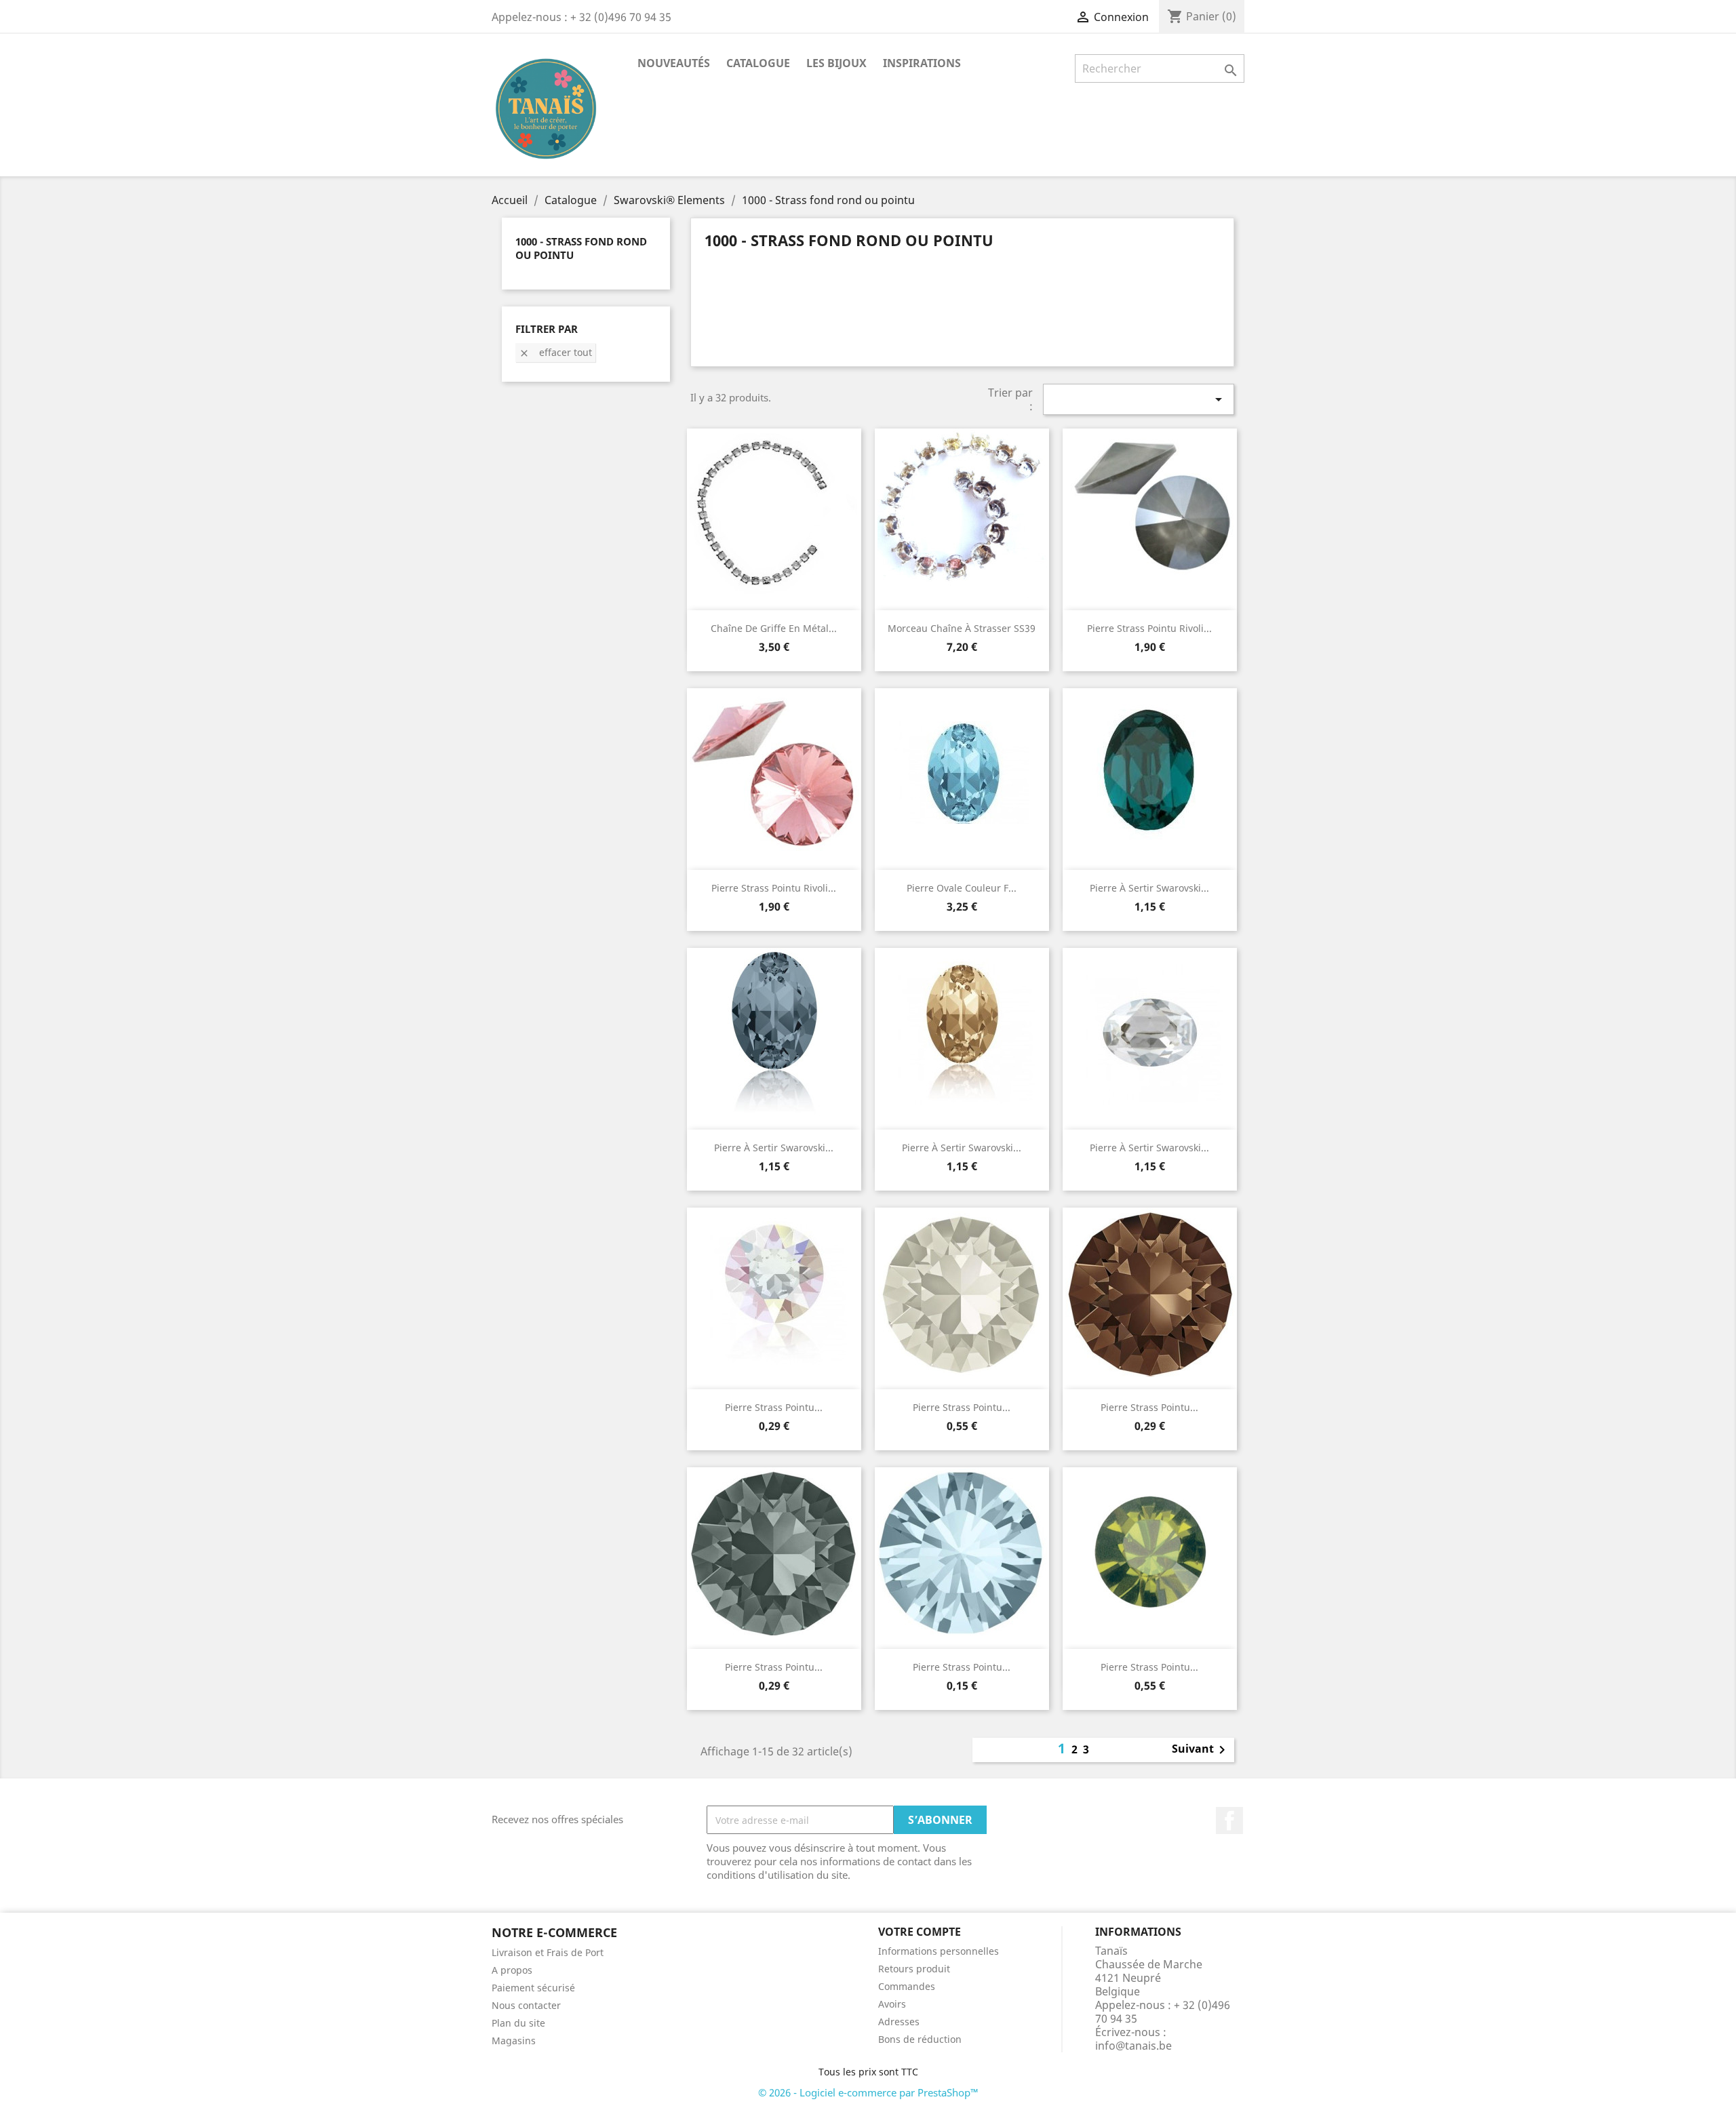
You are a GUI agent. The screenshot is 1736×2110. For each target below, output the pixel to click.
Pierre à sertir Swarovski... (1149, 888)
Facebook (1229, 1820)
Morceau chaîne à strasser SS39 (962, 628)
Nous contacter (526, 2005)
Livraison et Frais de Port (548, 1952)
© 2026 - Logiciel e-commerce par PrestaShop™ (868, 2092)
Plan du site (518, 2023)
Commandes (907, 1986)
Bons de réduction (920, 2039)
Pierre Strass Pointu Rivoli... (1149, 628)
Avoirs (892, 2004)
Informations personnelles (939, 1951)
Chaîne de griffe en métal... (774, 628)
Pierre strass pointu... (774, 1407)
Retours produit (914, 1969)
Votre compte (920, 1932)
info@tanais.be (1133, 2046)
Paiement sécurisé (533, 1988)
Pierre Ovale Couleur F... (962, 888)
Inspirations (922, 63)
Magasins (514, 2041)
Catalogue (758, 63)
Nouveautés (674, 63)
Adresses (899, 2022)
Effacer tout (555, 352)
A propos (512, 1970)
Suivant (1201, 1750)
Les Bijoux (836, 63)
